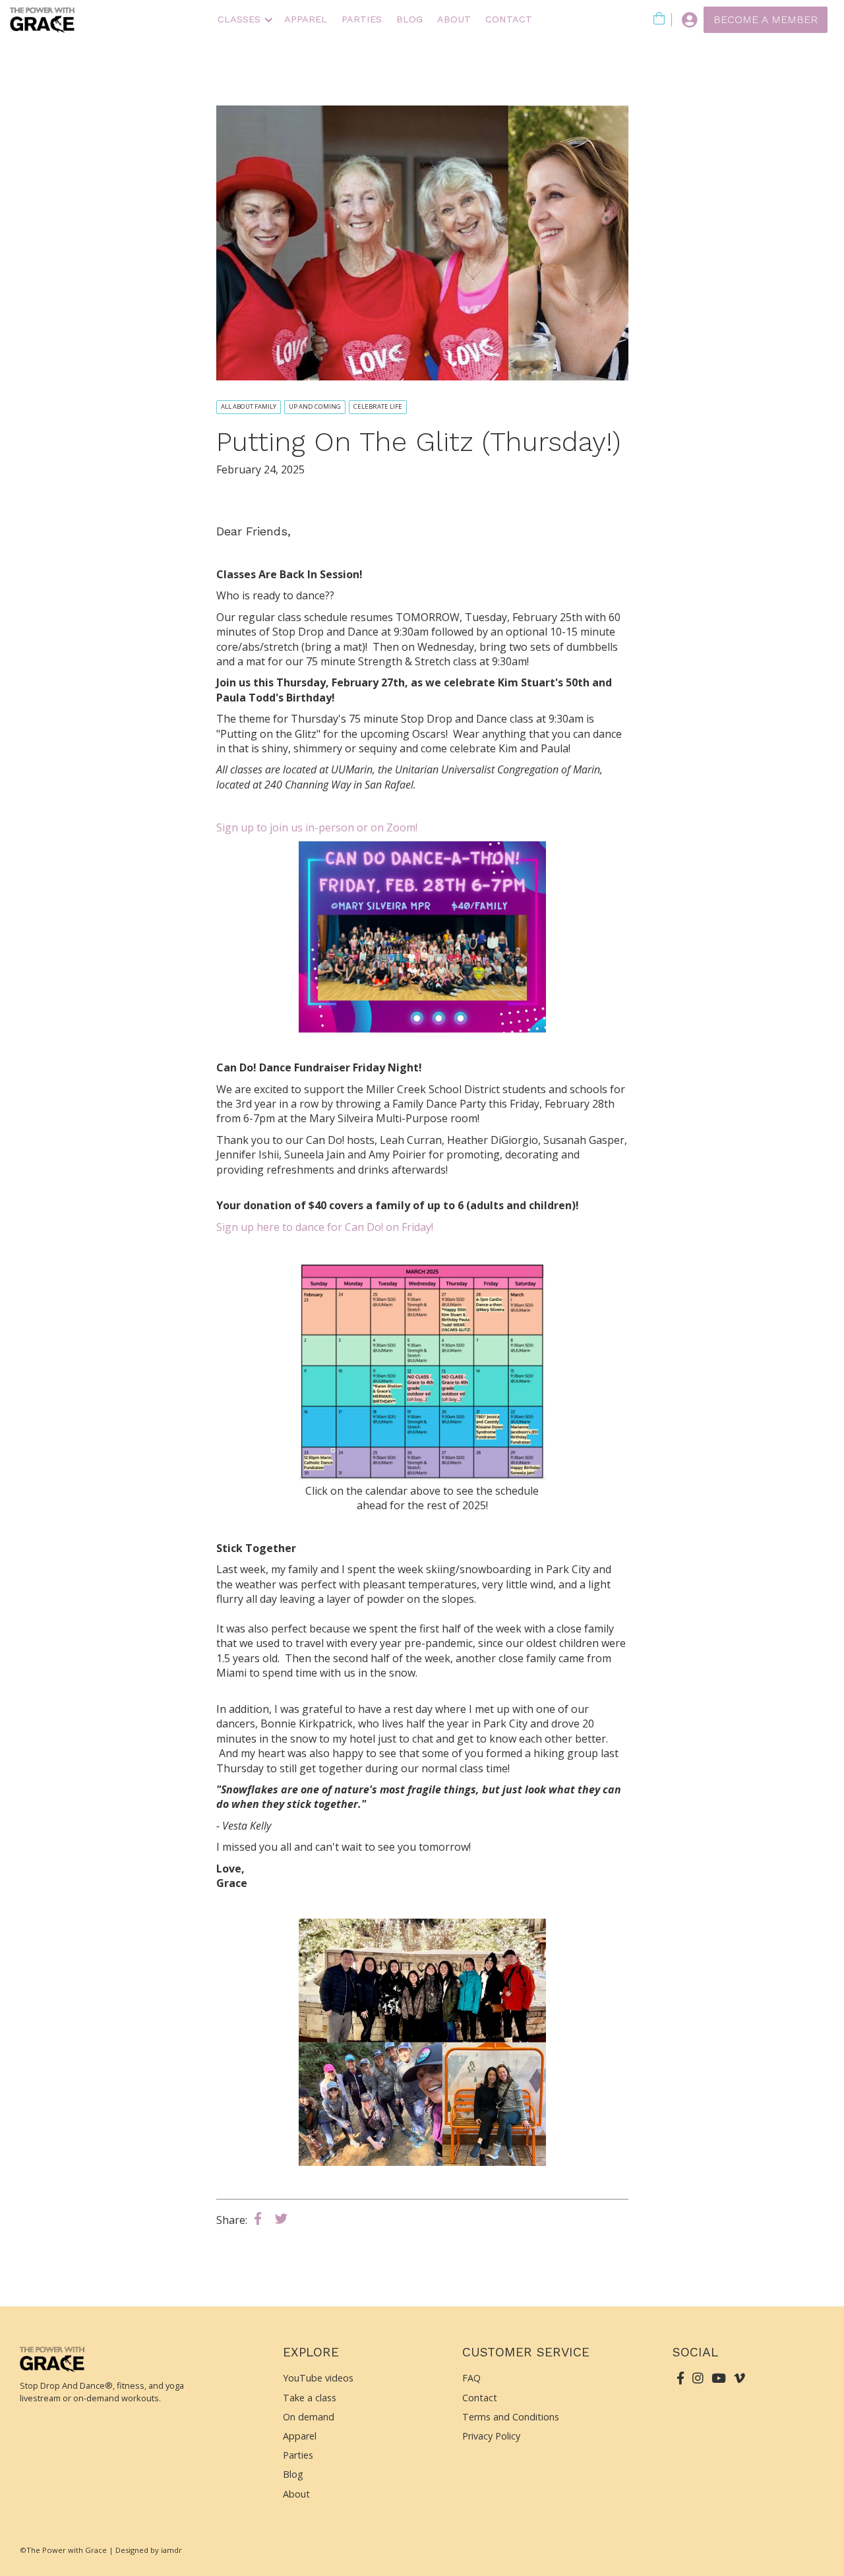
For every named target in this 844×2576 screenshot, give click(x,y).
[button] (244, 20)
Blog (409, 19)
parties (362, 19)
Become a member (766, 19)
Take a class (310, 2398)
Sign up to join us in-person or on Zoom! (317, 827)
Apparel (306, 19)
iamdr (171, 2550)
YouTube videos (318, 2378)
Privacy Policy (491, 2436)
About (454, 19)
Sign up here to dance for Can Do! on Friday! (325, 1227)
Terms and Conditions (511, 2417)
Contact (509, 19)
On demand (309, 2417)
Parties (298, 2455)
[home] (43, 20)
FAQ (471, 2378)
